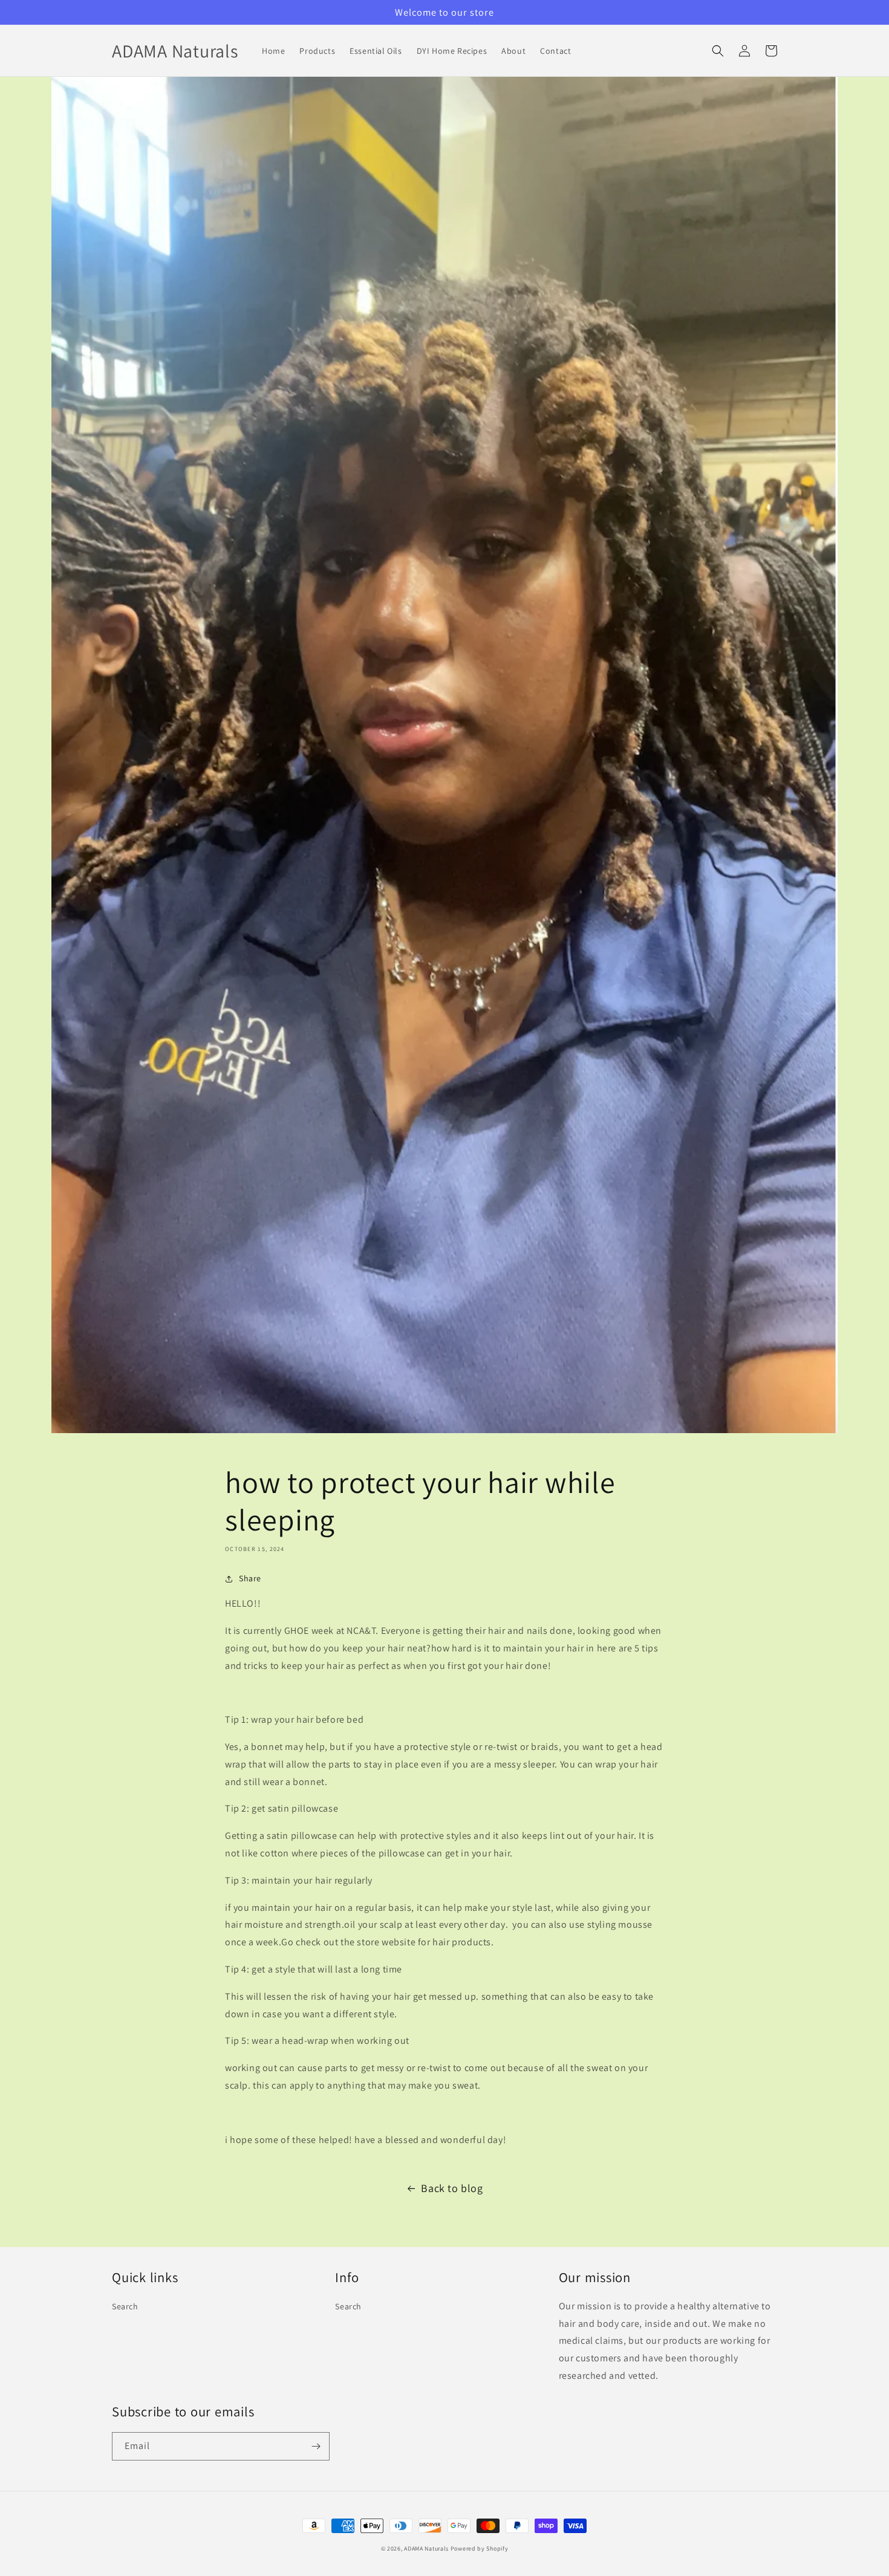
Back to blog (452, 2188)
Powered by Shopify (480, 2548)
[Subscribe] (316, 2446)
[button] (718, 51)
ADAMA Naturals (426, 2548)
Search (125, 2306)
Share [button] (250, 1578)
